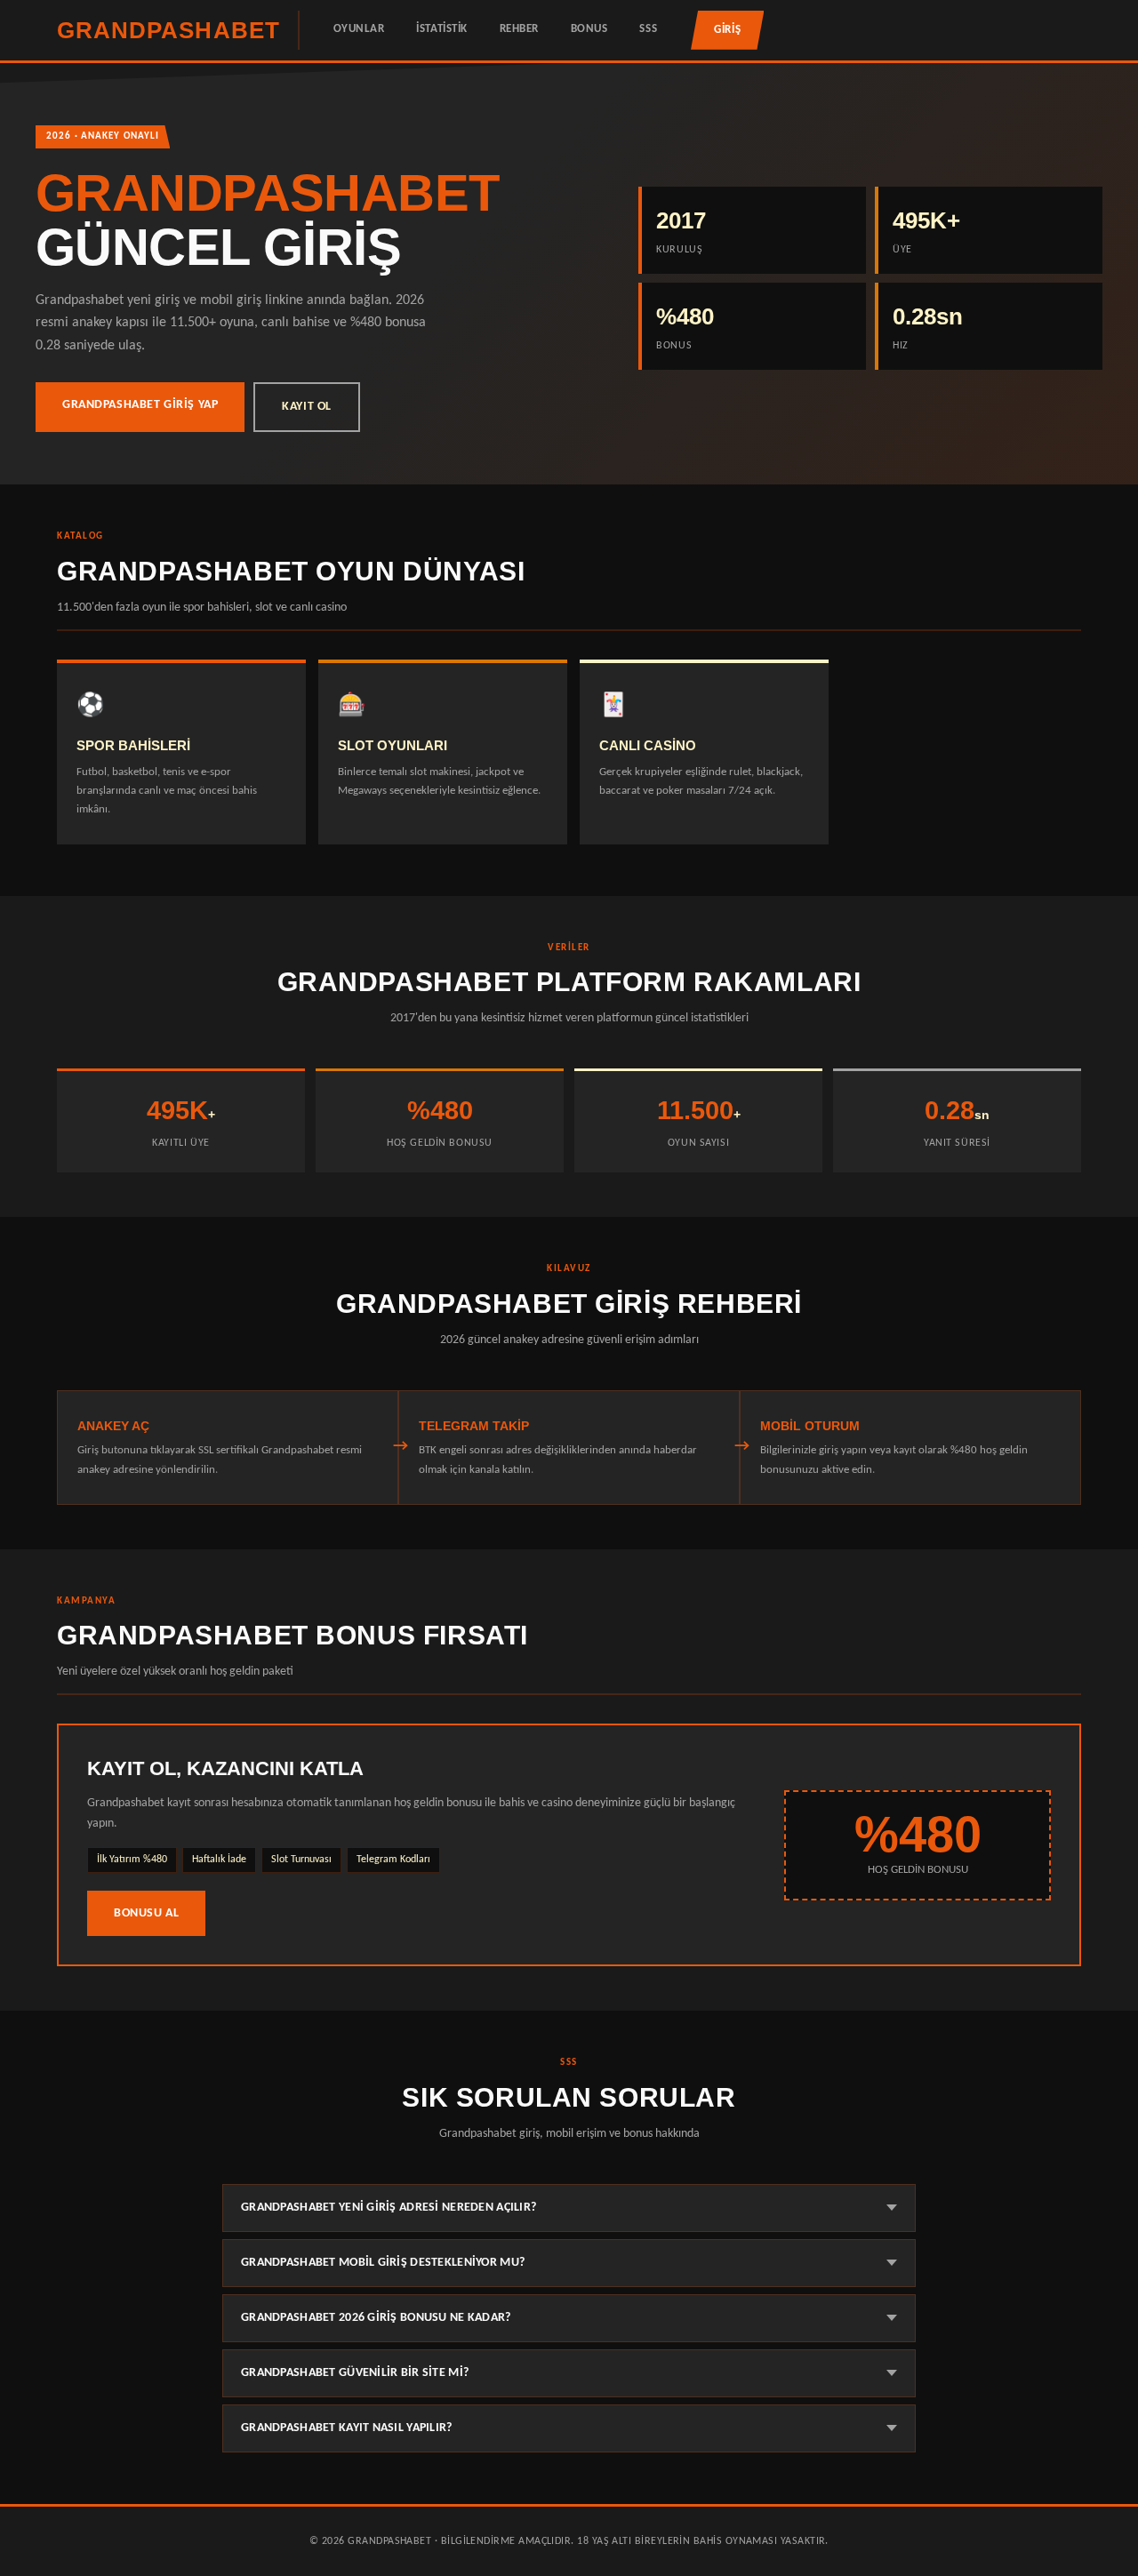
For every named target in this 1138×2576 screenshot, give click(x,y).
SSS (648, 29)
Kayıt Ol (307, 407)
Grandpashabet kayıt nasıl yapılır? (347, 2428)
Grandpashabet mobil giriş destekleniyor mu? (383, 2263)
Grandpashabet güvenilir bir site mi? (355, 2373)
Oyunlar (359, 29)
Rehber (519, 29)
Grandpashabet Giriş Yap (140, 405)
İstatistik (441, 29)
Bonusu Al (146, 1913)
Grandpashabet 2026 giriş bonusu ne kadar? (376, 2318)
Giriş (727, 30)
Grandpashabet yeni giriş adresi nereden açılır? (389, 2208)
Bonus (589, 29)
